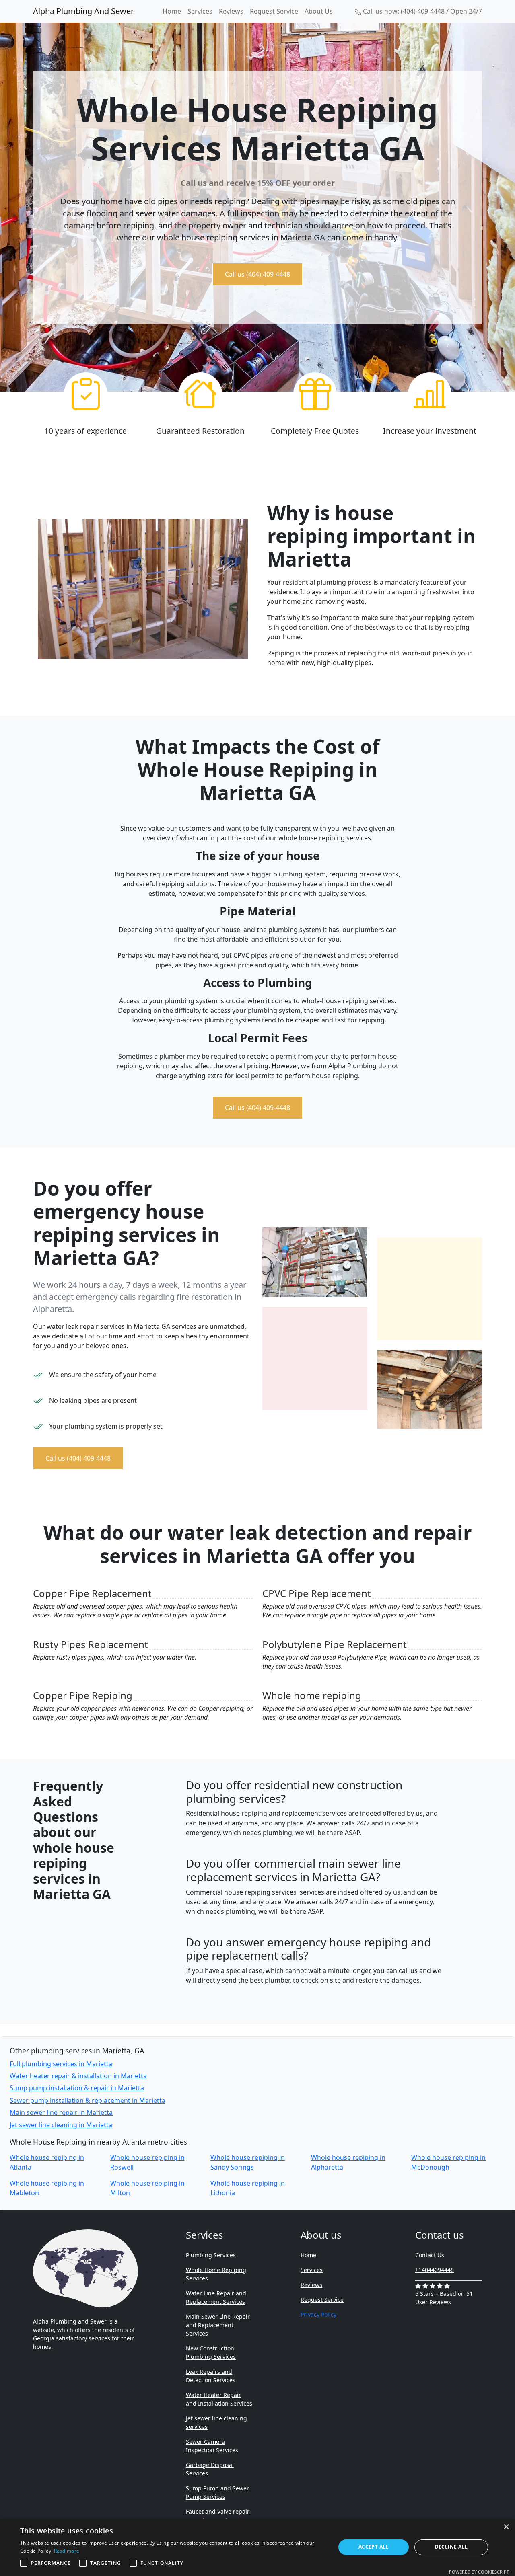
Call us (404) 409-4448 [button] (257, 274)
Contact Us (430, 2255)
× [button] (506, 2527)
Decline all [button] (451, 2547)
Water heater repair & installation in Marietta (78, 2076)
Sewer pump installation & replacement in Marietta (88, 2100)
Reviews (231, 11)
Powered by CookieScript (479, 2572)
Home (172, 11)
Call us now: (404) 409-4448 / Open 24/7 (422, 11)
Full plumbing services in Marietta (61, 2064)
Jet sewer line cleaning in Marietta (61, 2125)
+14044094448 (435, 2270)
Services (200, 11)
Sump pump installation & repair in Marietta (77, 2088)
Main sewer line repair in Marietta (61, 2112)
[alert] (257, 2547)
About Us (319, 11)
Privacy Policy (318, 2314)
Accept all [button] (374, 2547)
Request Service (274, 11)
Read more (67, 2551)
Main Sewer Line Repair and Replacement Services (218, 2325)
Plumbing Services (211, 2255)
